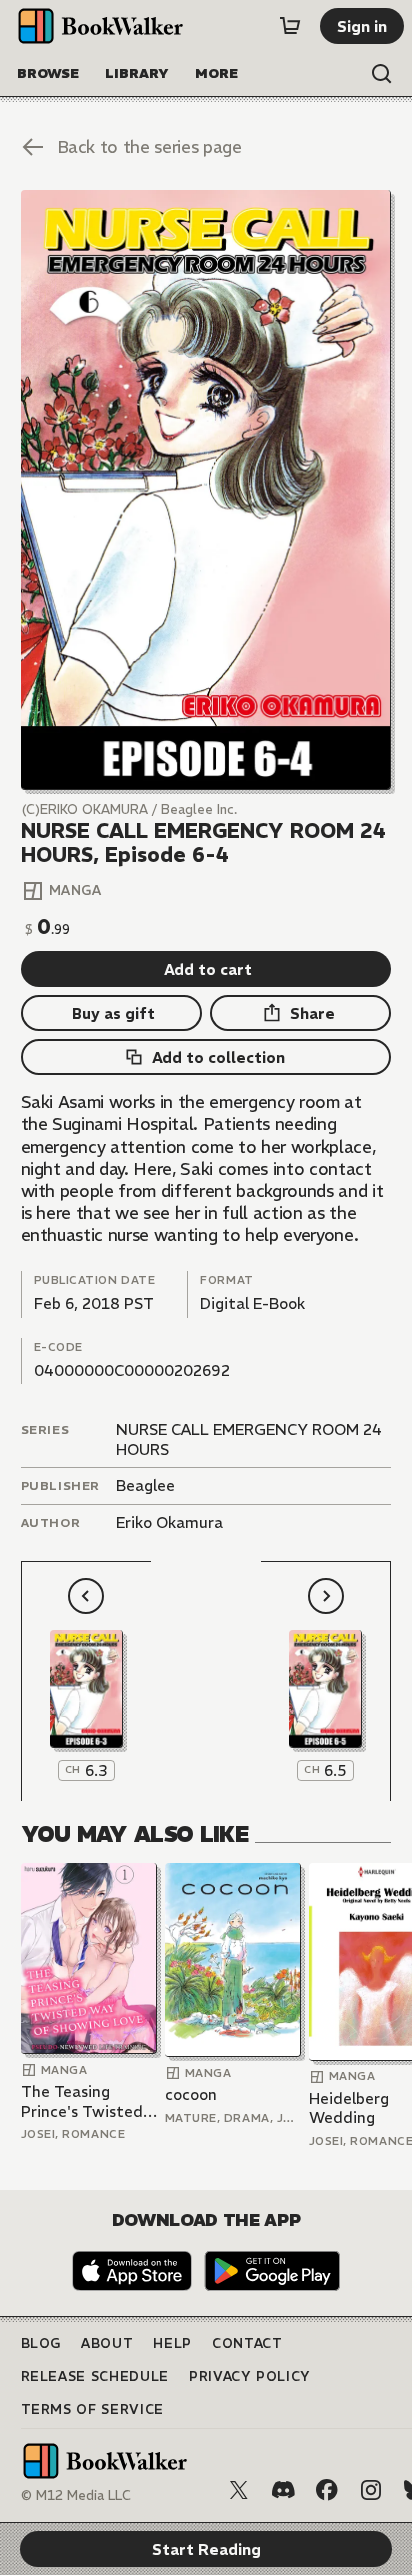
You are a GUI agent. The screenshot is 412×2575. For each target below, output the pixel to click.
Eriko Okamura (169, 1522)
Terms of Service (92, 2409)
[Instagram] (371, 2490)
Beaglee (145, 1485)
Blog (41, 2343)
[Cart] (290, 26)
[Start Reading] (206, 490)
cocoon (191, 2094)
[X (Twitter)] (239, 2490)
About (107, 2343)
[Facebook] (327, 2490)
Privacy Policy (250, 2376)
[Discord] (283, 2490)
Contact (247, 2343)
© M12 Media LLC (76, 2495)
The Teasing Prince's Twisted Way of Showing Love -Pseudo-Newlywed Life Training (82, 2101)
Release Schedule (95, 2376)
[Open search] (382, 74)
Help (172, 2343)
